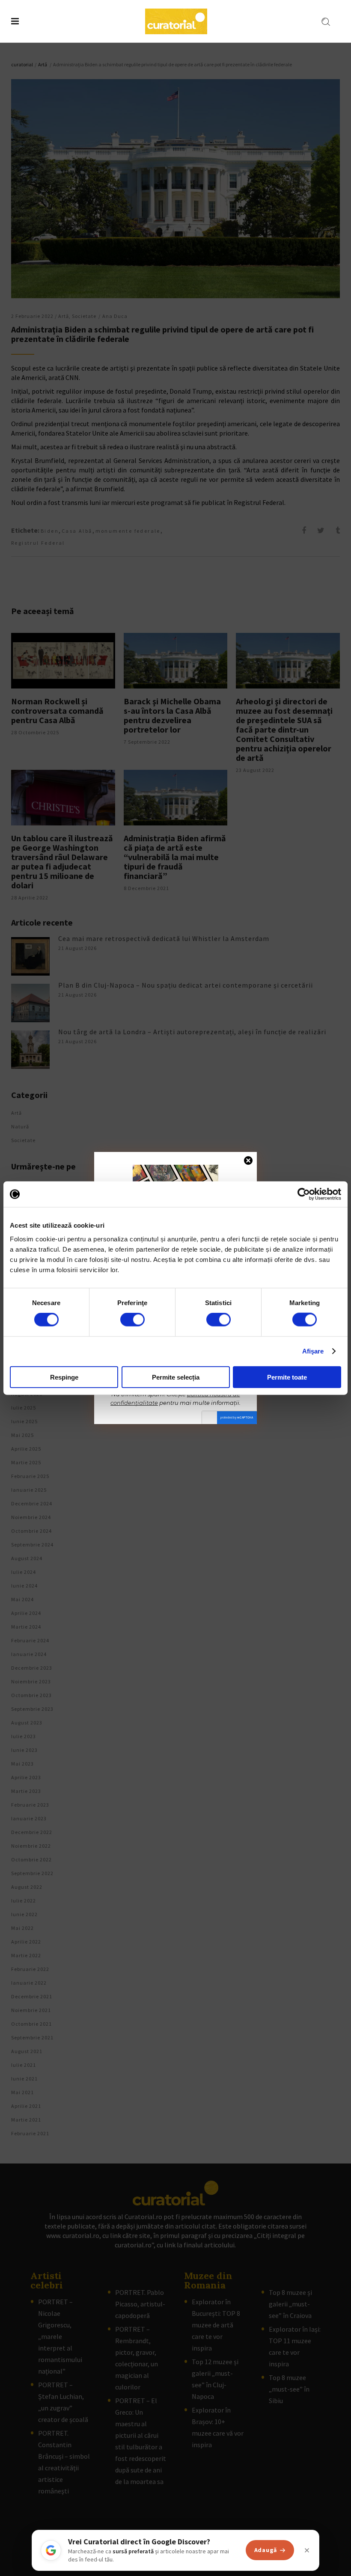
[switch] (132, 1320)
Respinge (64, 1377)
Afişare (313, 1351)
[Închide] (307, 2550)
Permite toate (287, 1377)
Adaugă (266, 2550)
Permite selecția (176, 1377)
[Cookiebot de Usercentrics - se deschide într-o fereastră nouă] (304, 1194)
